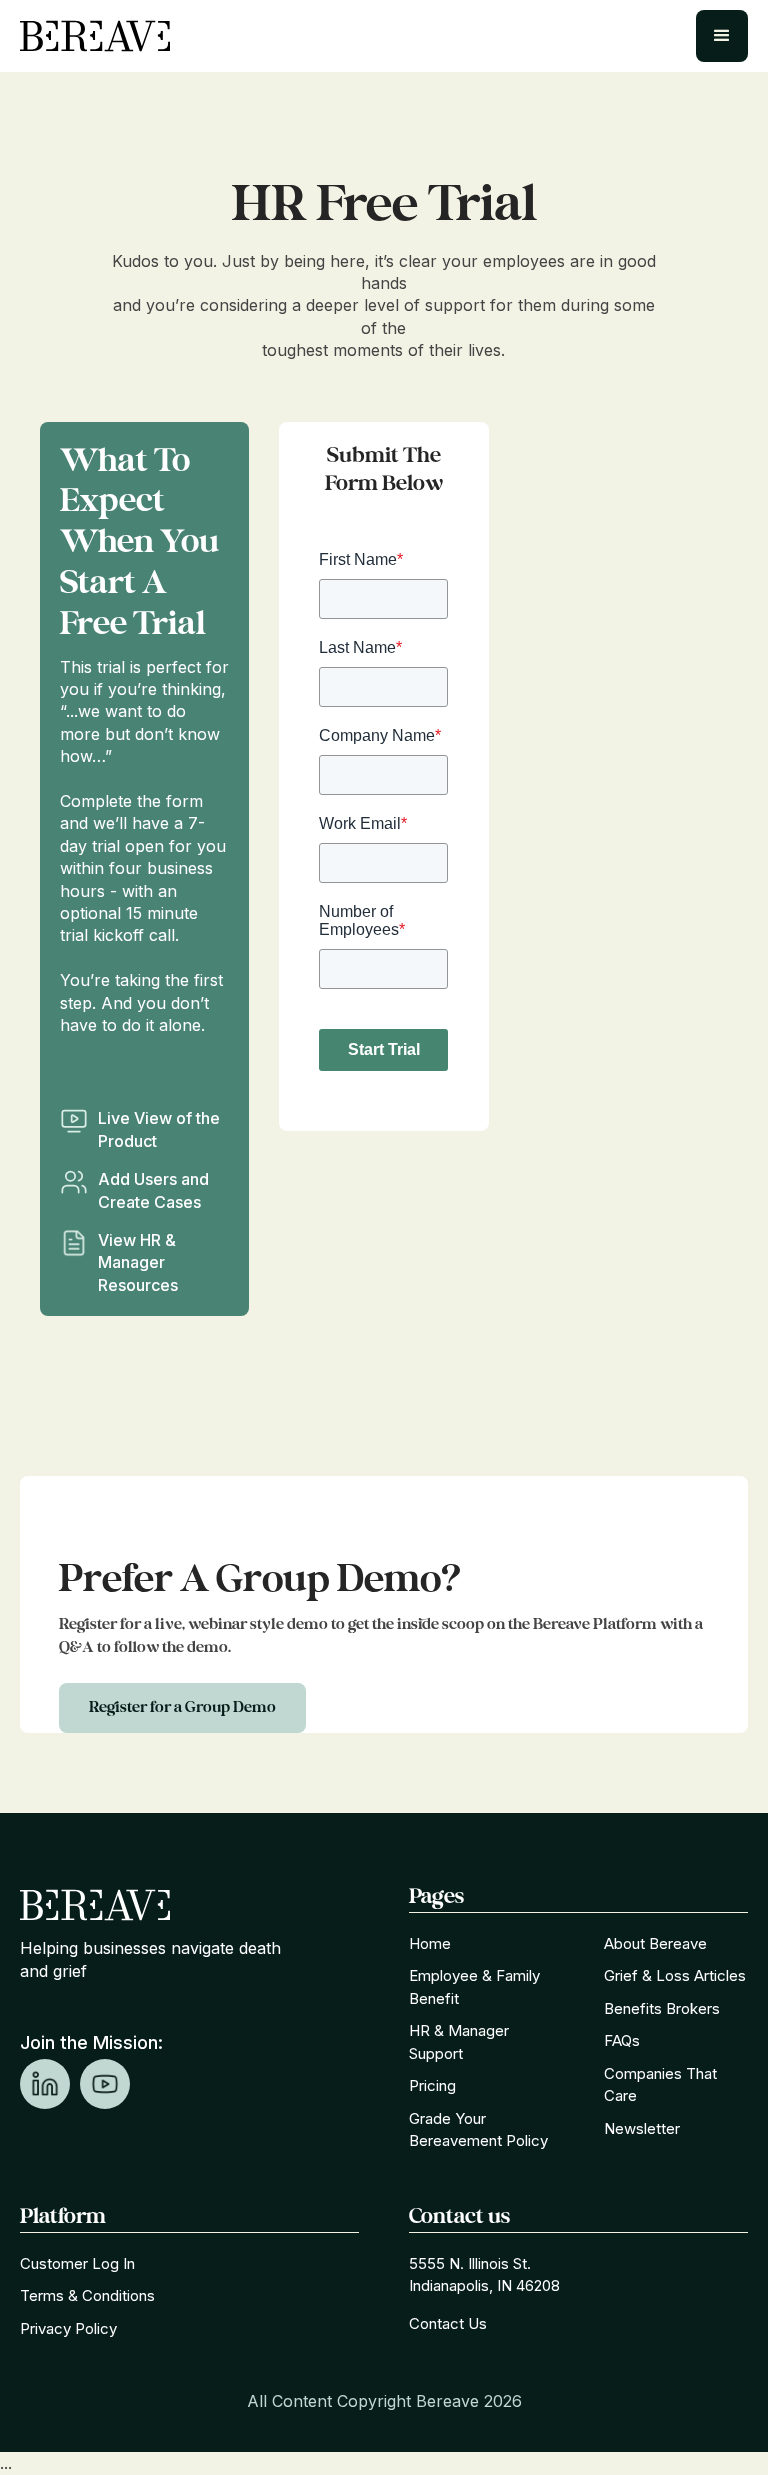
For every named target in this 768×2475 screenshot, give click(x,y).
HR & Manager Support (459, 2042)
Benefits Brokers (662, 2008)
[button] (722, 36)
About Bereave (655, 1943)
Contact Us (448, 2323)
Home (430, 1943)
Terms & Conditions (87, 2295)
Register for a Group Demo (182, 1707)
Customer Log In (77, 2263)
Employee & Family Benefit (474, 1987)
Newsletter (642, 2128)
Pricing (432, 2085)
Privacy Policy (68, 2328)
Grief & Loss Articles (675, 1975)
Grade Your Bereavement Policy (478, 2130)
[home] (95, 36)
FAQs (622, 2040)
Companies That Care (660, 2085)
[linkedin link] (45, 2084)
